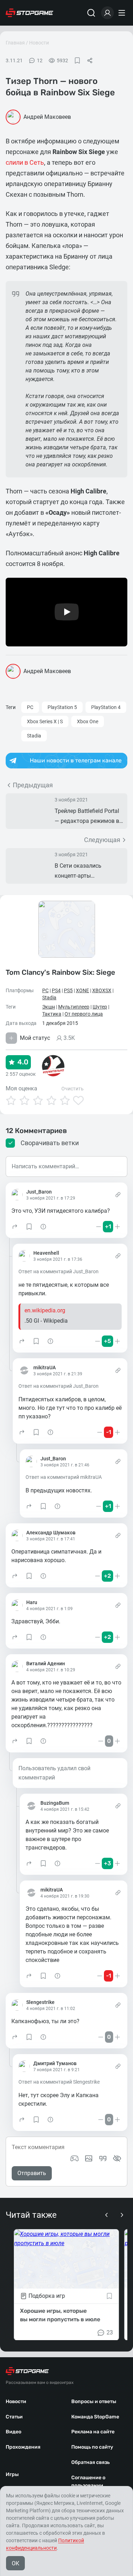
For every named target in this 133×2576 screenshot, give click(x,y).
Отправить (32, 2173)
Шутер (100, 1007)
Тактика (52, 1014)
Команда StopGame (95, 2417)
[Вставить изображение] (89, 2158)
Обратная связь (90, 2462)
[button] (15, 1227)
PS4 (56, 990)
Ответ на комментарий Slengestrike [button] (59, 2082)
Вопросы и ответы (94, 2402)
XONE (82, 990)
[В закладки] (77, 60)
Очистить (73, 1089)
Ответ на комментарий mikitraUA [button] (64, 1477)
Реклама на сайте (93, 2432)
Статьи (14, 2417)
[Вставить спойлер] (117, 2158)
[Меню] (123, 13)
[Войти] (107, 13)
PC (30, 707)
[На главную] (29, 13)
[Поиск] (91, 13)
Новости (39, 43)
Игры (12, 2474)
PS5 (68, 990)
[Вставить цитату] (103, 2158)
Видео (13, 2432)
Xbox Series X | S (45, 721)
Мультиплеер (74, 1007)
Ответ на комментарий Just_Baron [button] (59, 1271)
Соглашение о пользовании (88, 2482)
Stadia (34, 736)
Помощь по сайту (92, 2447)
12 (40, 60)
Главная (15, 43)
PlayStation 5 (62, 707)
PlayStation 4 (106, 707)
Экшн (49, 1007)
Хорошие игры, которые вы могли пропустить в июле (60, 2315)
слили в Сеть (25, 162)
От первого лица (84, 1014)
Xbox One (88, 721)
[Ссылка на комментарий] (118, 1195)
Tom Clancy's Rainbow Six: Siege (60, 972)
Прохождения (23, 2447)
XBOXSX (102, 990)
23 (110, 2332)
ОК (15, 2563)
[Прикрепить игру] (74, 2158)
